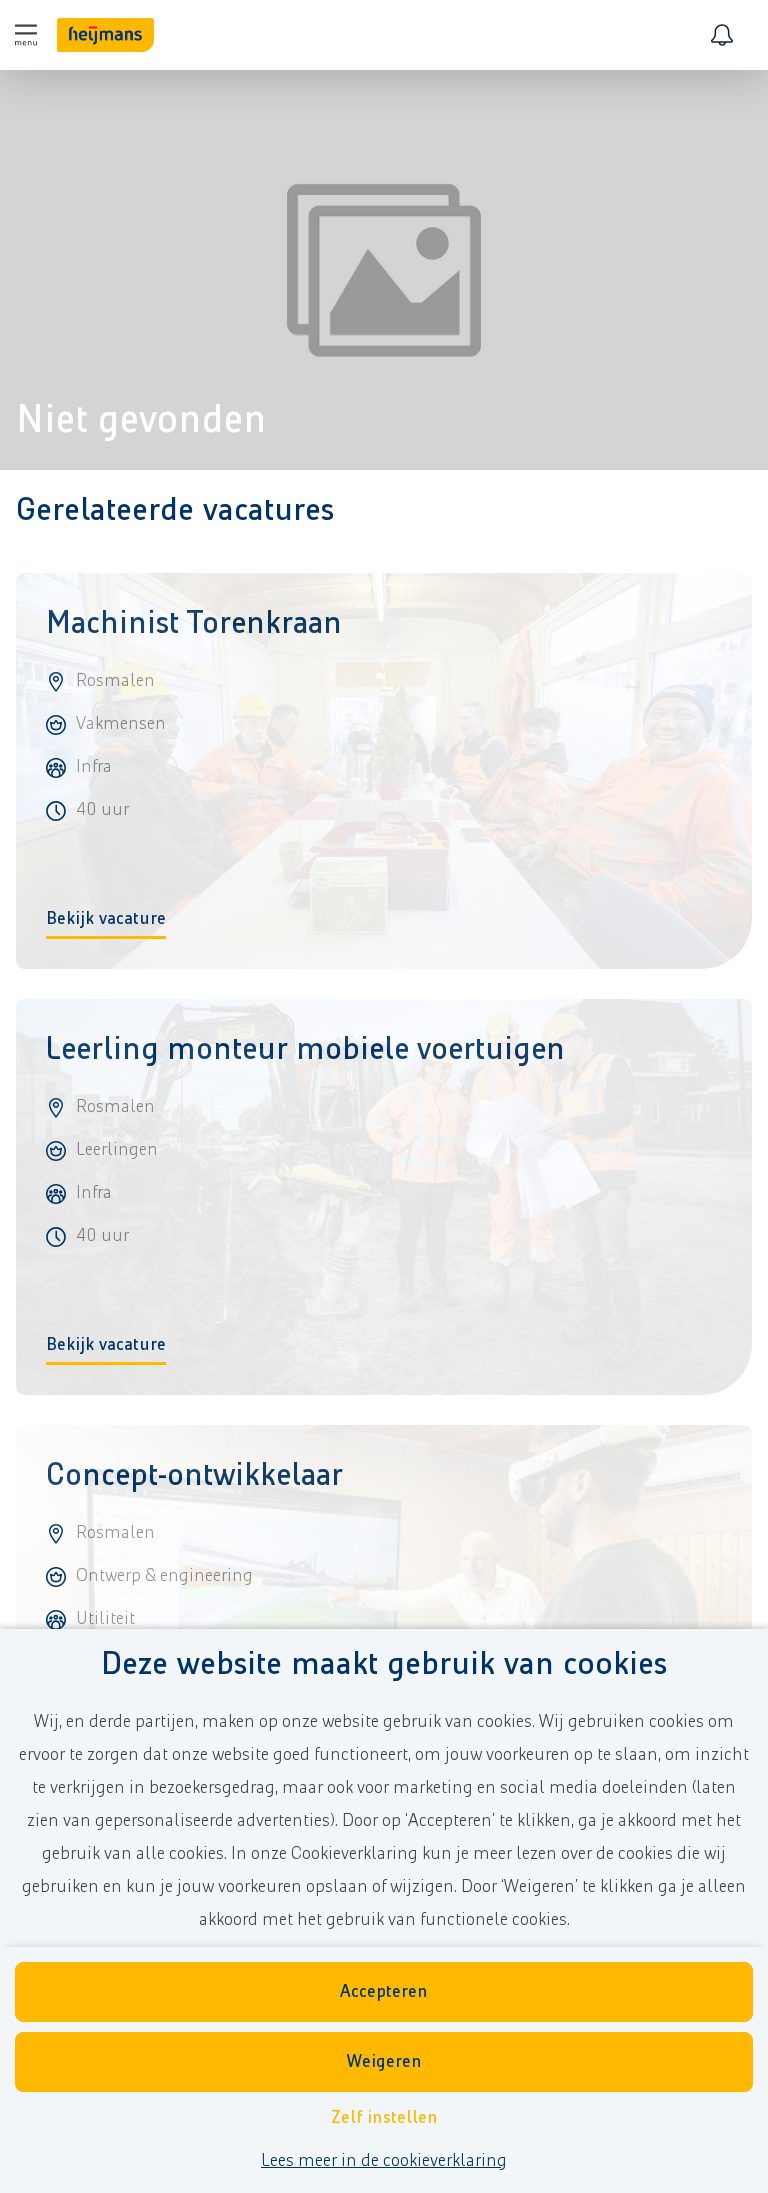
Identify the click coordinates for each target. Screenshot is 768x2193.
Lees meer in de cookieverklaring (384, 2161)
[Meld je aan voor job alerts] (722, 35)
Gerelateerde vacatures (175, 510)
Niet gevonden (141, 420)
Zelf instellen (384, 2118)
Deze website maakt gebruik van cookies (384, 1664)
